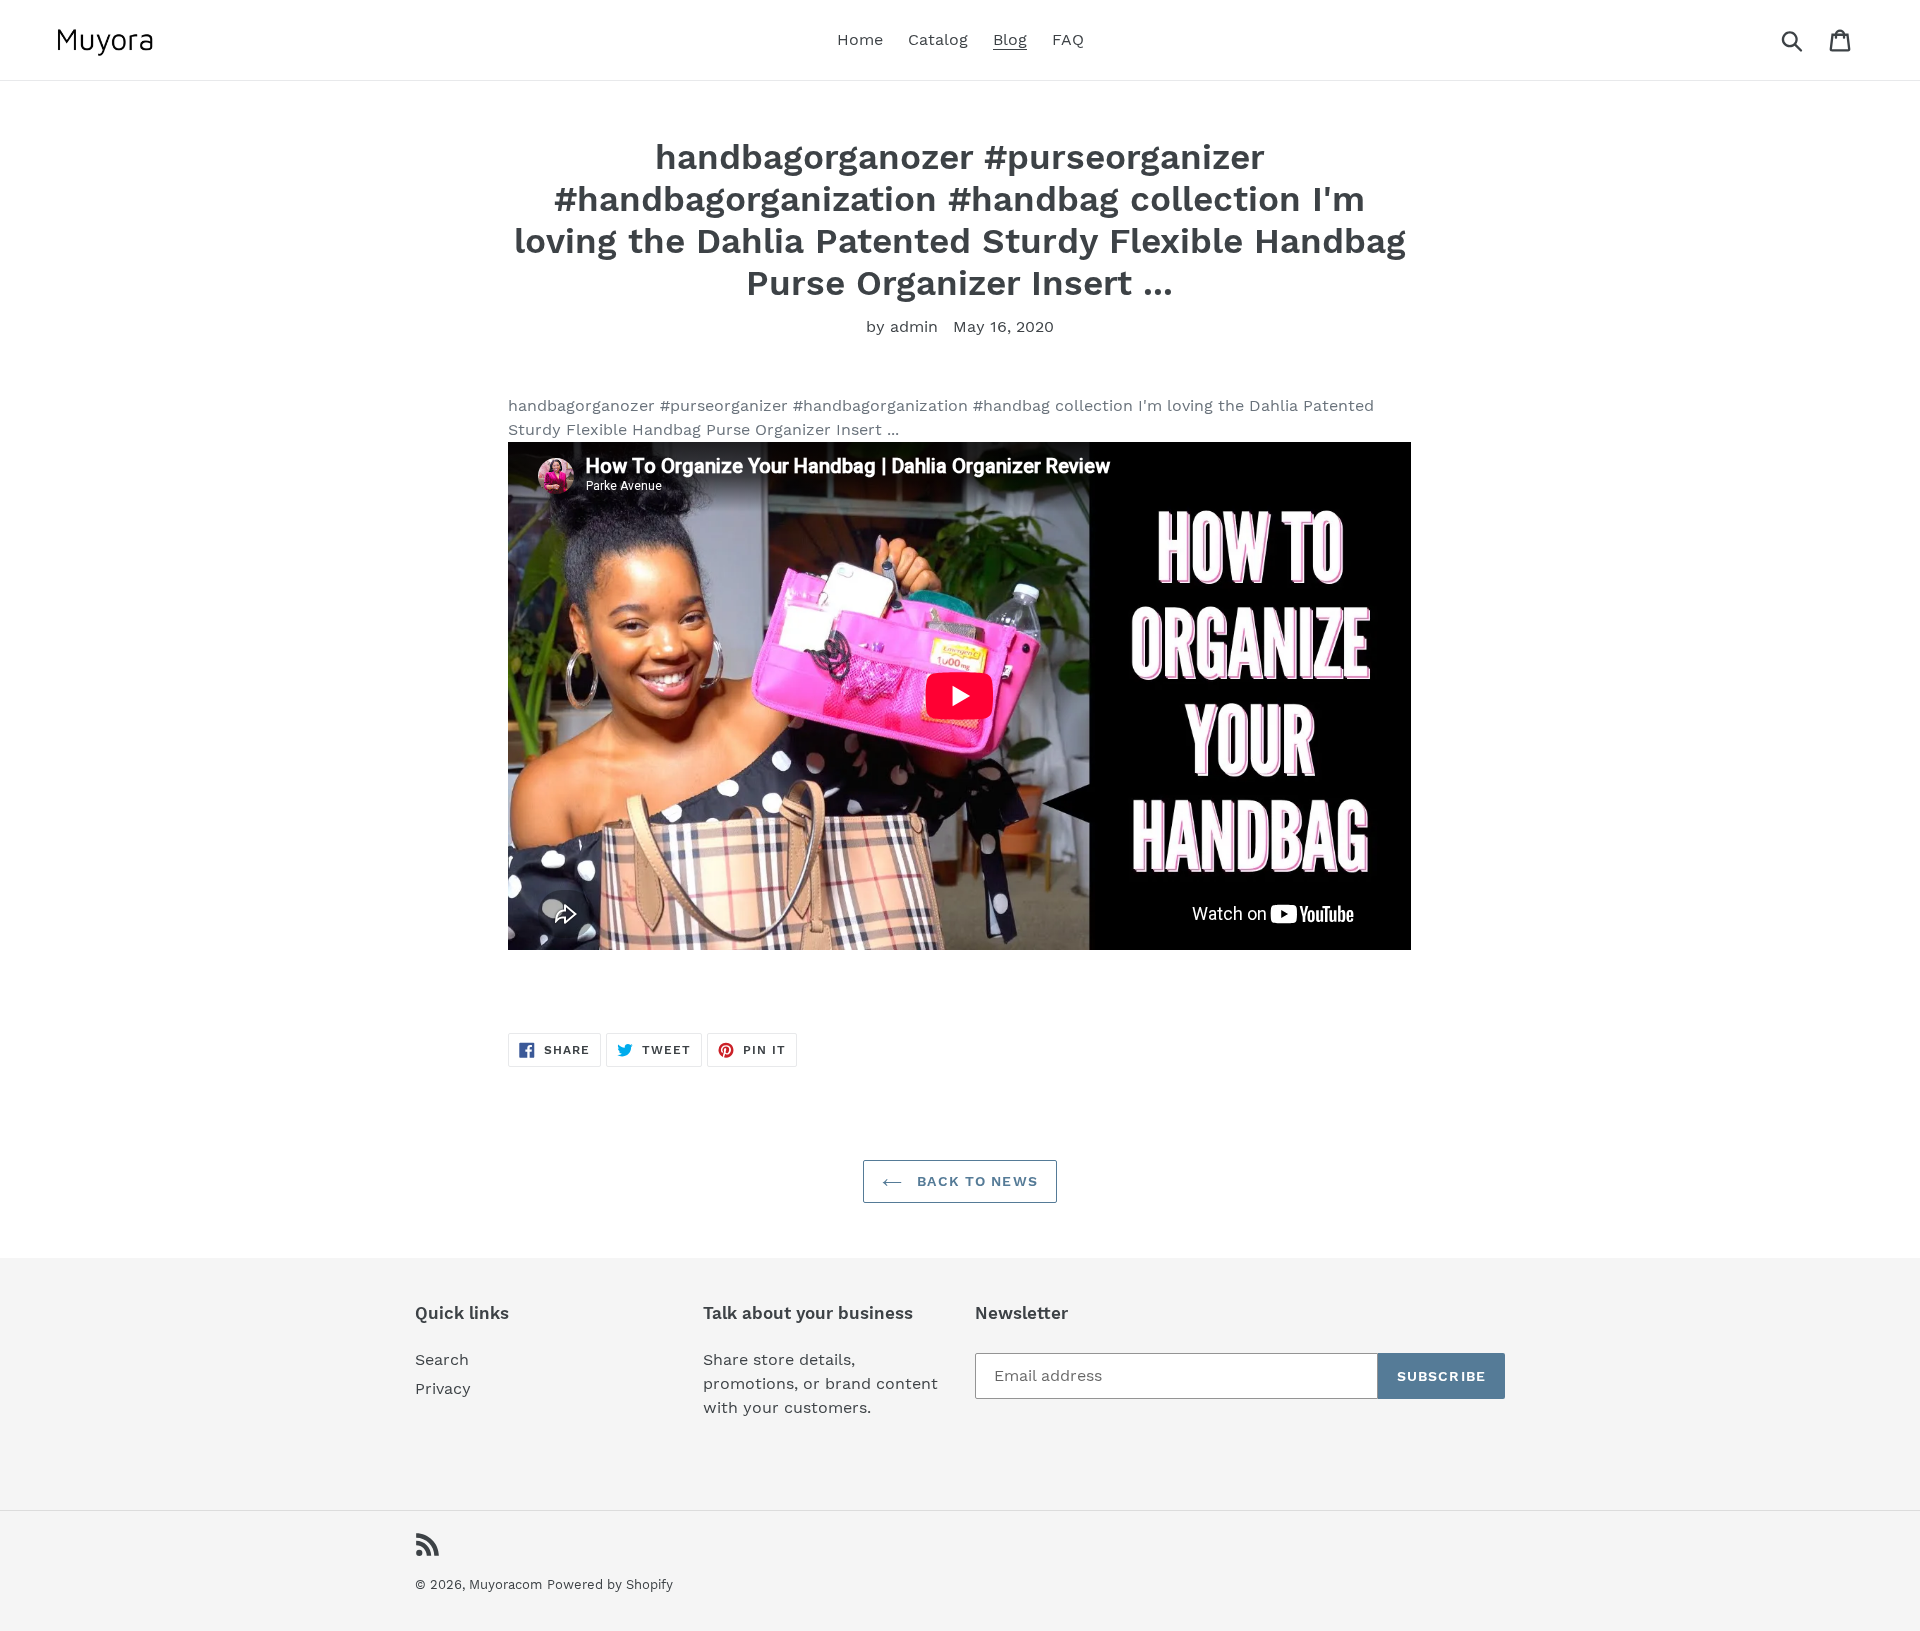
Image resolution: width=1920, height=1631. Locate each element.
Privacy (443, 1388)
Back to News (975, 1181)
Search (442, 1359)
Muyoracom (505, 1584)
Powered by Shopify (610, 1584)
